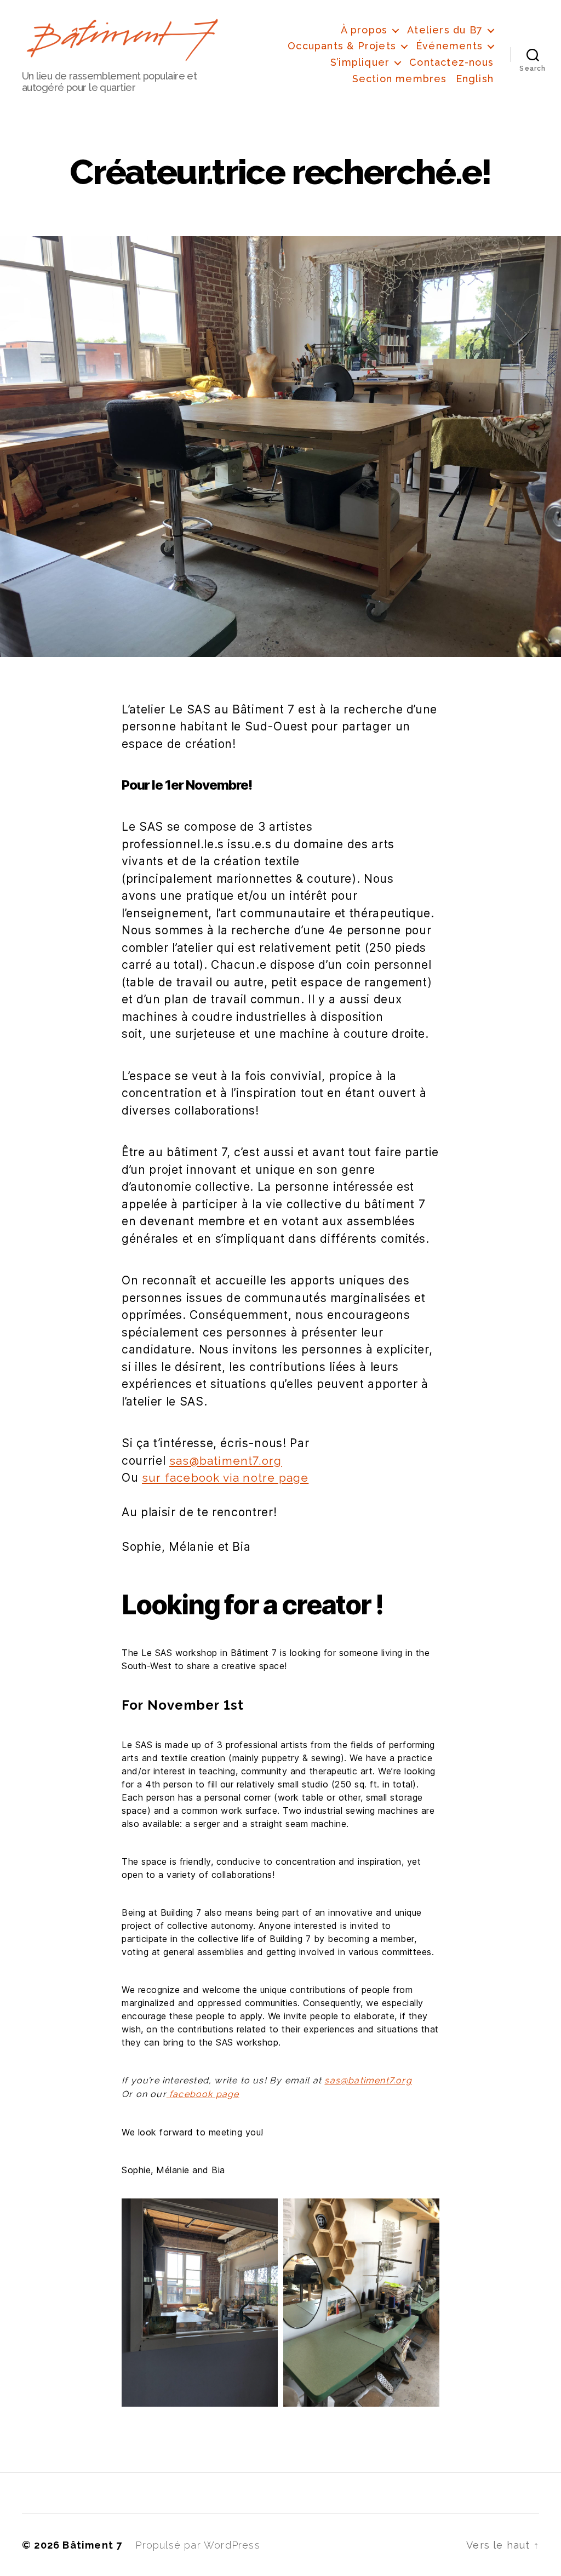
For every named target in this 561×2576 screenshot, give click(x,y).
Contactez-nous (451, 62)
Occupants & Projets (342, 46)
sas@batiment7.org (225, 1461)
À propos (364, 30)
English (475, 79)
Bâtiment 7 (92, 2545)
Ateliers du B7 (445, 30)
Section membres (400, 79)
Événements (449, 46)
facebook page (203, 2094)
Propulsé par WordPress (198, 2545)
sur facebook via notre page (225, 1478)
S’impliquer (360, 62)
